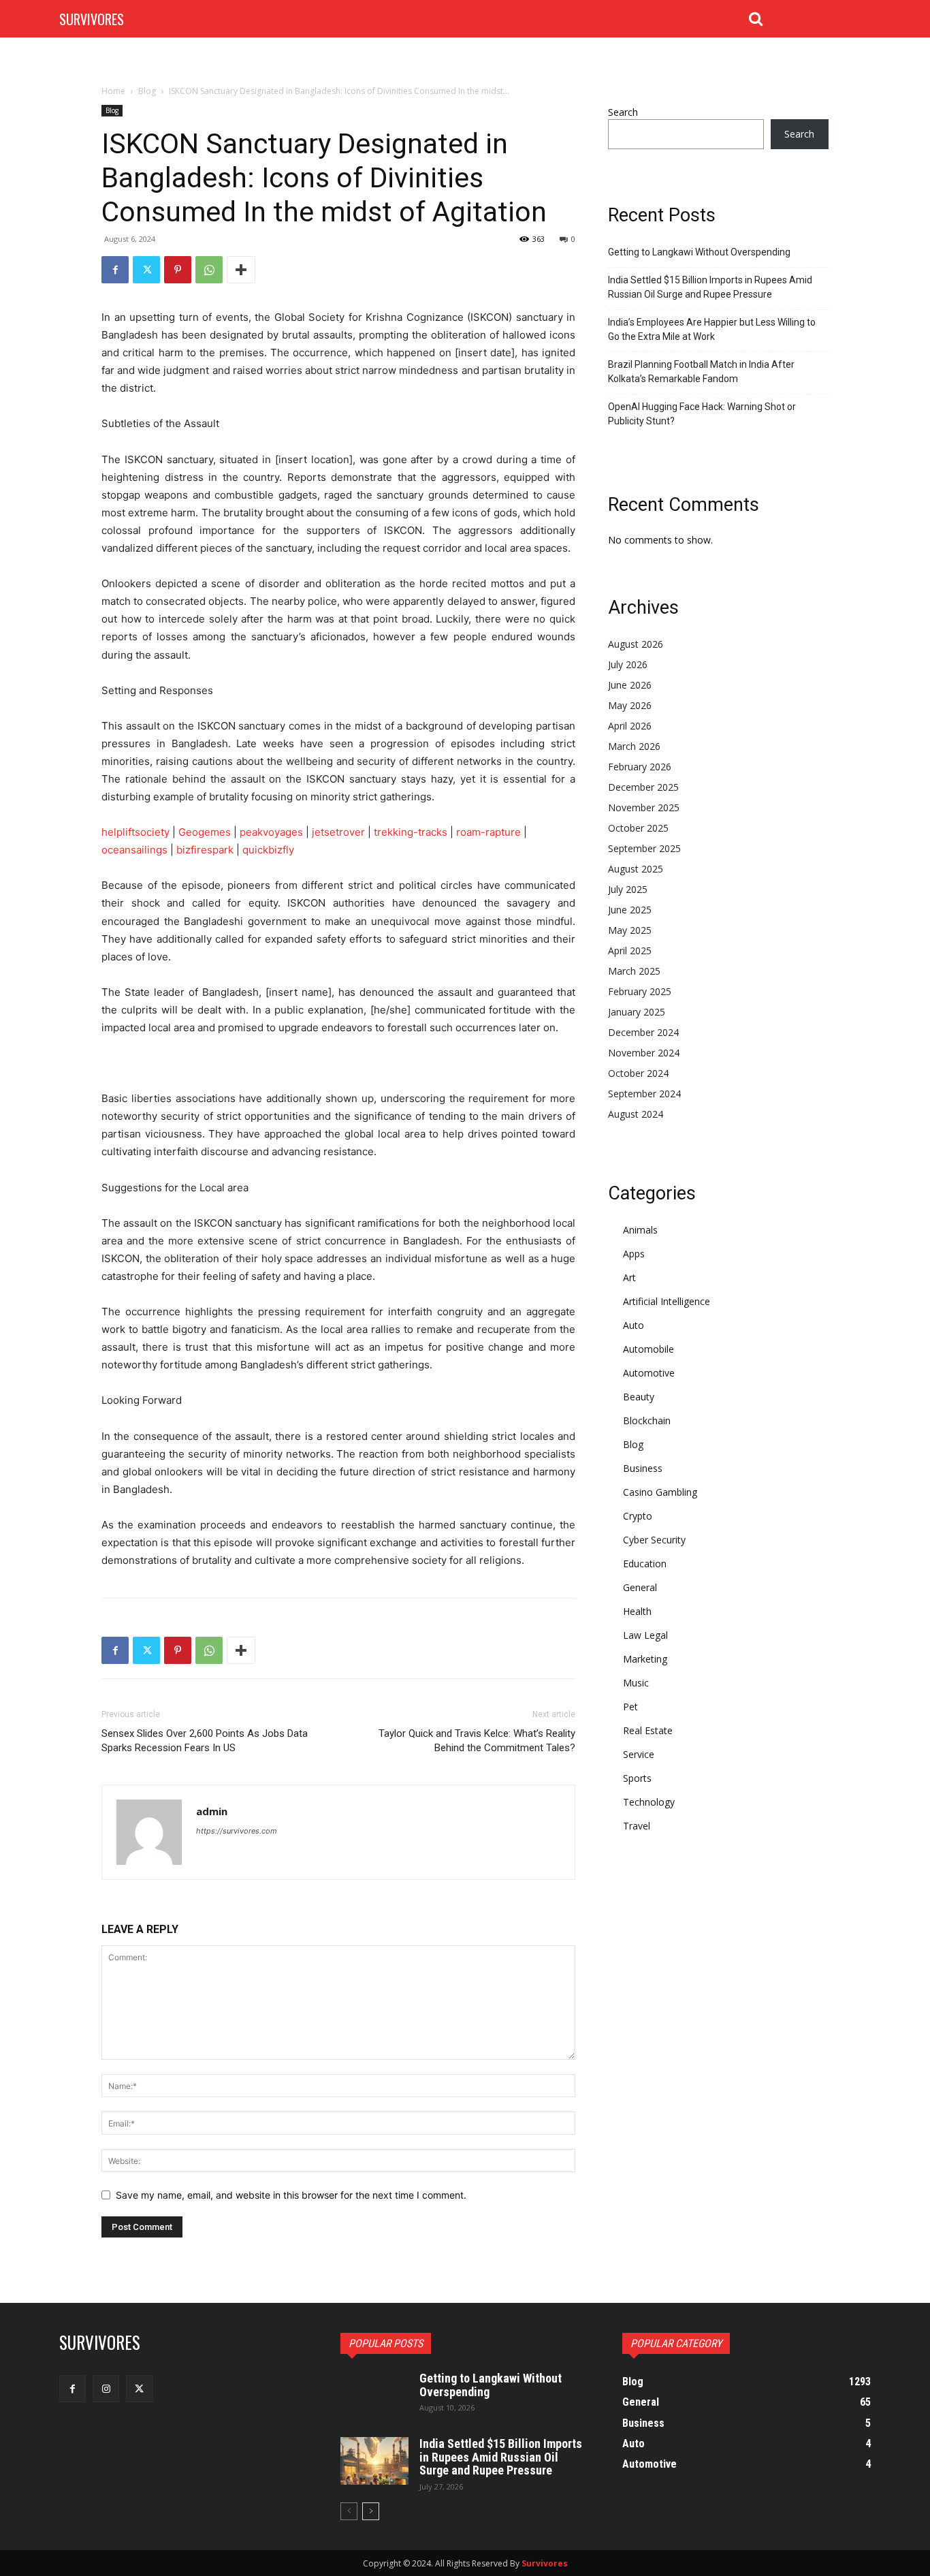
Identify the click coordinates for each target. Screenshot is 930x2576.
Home (113, 91)
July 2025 (628, 889)
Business (643, 1468)
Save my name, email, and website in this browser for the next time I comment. (291, 2195)
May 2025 (630, 930)
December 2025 (643, 787)
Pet (630, 1707)
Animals (640, 1230)
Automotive (649, 1373)
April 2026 (630, 726)
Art (629, 1277)
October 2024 (638, 1073)
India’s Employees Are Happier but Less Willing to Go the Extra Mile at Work (712, 329)
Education (645, 1564)
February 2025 (640, 991)
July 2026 (628, 664)
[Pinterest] (178, 270)
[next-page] (371, 2511)
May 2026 (630, 705)
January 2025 (637, 1012)
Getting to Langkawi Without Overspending (699, 252)
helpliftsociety (135, 832)
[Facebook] (115, 270)
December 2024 (643, 1032)
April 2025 (630, 951)
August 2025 (636, 869)
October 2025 (638, 828)
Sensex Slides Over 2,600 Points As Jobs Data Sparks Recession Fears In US (205, 1741)
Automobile (648, 1349)
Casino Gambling (660, 1492)
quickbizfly (268, 850)
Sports (637, 1778)
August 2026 (636, 644)
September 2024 (644, 1094)
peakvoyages (271, 832)
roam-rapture (488, 832)
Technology (649, 1802)
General (640, 1587)
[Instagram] (106, 2388)
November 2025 (644, 807)
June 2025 (630, 910)
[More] (241, 270)
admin (212, 1811)
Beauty (639, 1397)
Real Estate (648, 1730)
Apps (634, 1254)
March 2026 (634, 746)
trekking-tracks (411, 832)
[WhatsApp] (209, 270)
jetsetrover (338, 832)
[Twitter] (146, 270)
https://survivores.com (237, 1831)
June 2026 (630, 685)
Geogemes (205, 832)
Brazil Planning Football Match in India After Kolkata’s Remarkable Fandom (701, 372)
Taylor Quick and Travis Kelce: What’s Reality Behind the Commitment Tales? (477, 1741)
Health (637, 1611)
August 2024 (636, 1114)
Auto (634, 1325)
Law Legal (645, 1635)
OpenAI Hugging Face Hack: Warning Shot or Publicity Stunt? (702, 414)
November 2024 (644, 1053)
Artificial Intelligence (667, 1301)
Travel (637, 1826)
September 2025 (644, 848)
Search (623, 112)
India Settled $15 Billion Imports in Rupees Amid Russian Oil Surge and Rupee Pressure (710, 287)
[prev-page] (349, 2511)
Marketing (645, 1659)
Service (639, 1754)
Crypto (638, 1516)
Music (636, 1683)
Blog (147, 91)
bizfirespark (205, 850)
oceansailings (134, 850)
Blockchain (647, 1420)
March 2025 (634, 971)
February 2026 (640, 767)
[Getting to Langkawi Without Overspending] (374, 2396)
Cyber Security (654, 1540)
